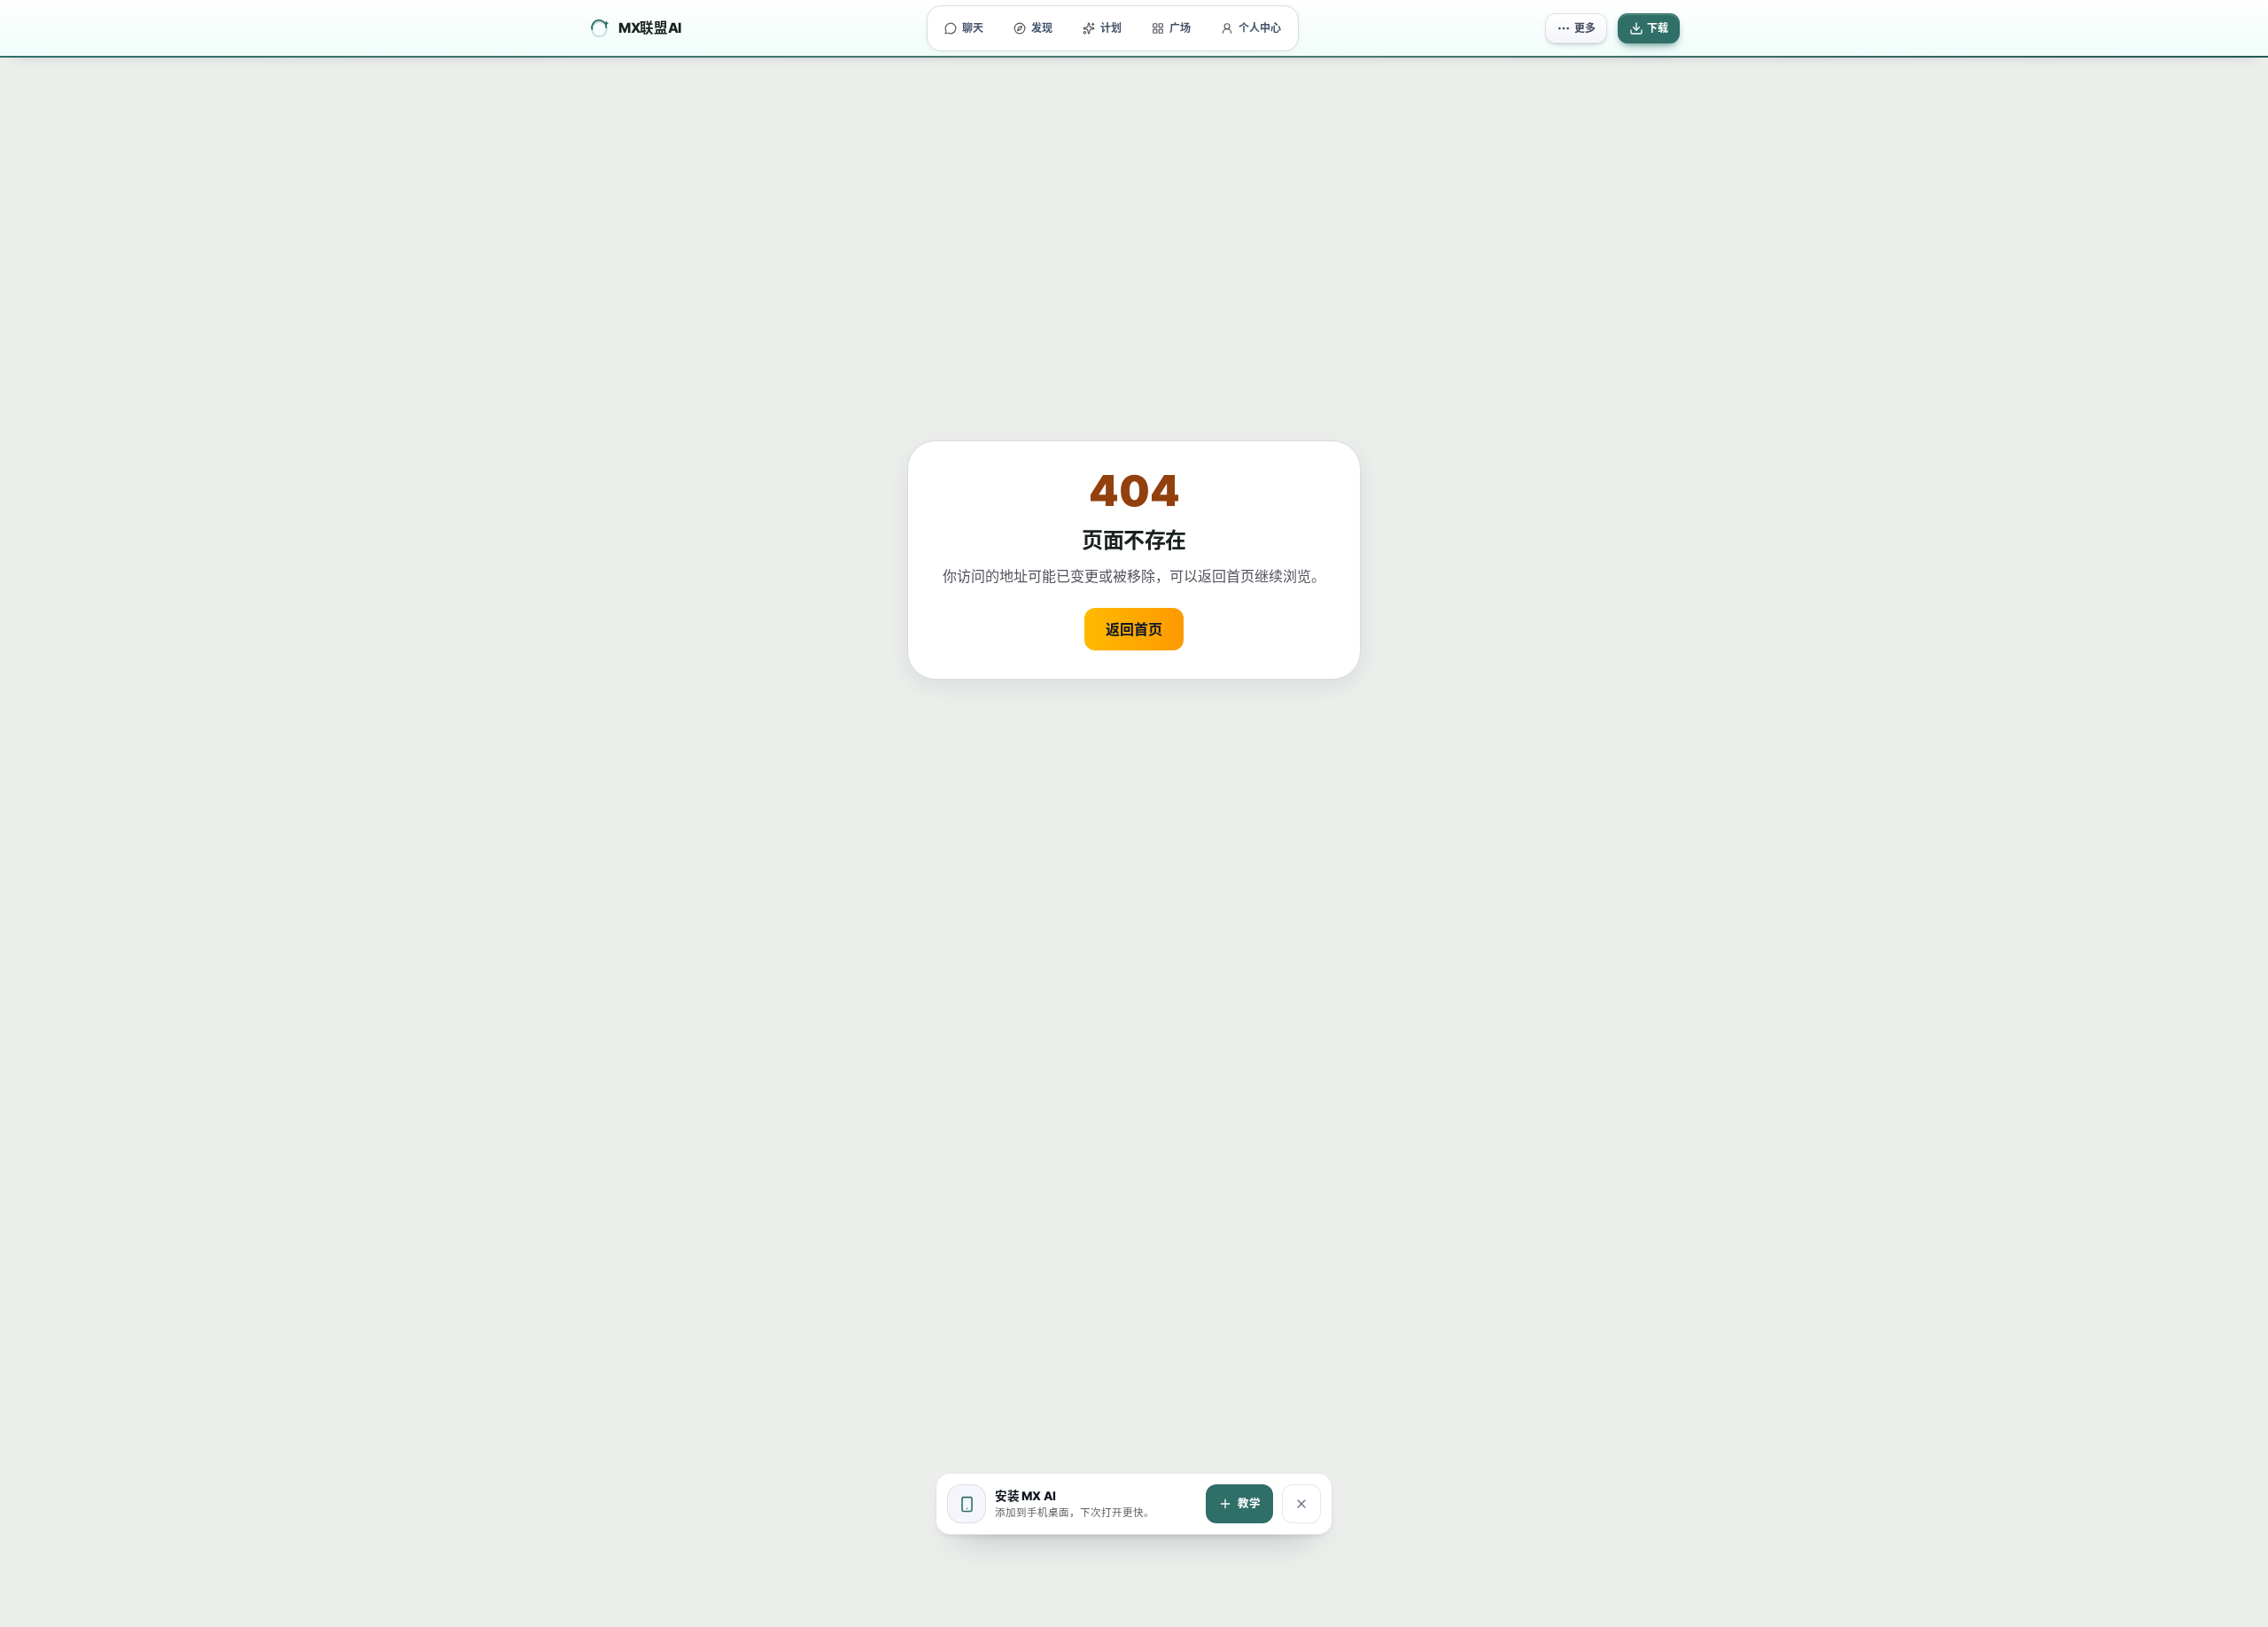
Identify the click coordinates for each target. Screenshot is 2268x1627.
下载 (1658, 28)
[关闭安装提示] (1301, 1504)
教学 (1249, 1503)
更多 (1585, 28)
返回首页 (1134, 629)
